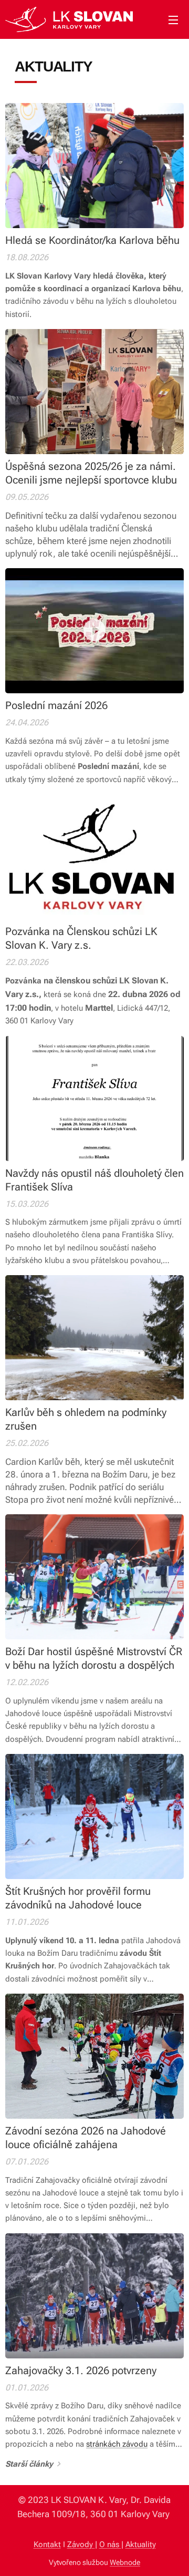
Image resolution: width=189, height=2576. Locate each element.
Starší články (29, 2464)
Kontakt (47, 2544)
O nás (110, 2544)
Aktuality (141, 2544)
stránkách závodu (117, 2444)
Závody (81, 2544)
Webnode (125, 2562)
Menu (173, 19)
